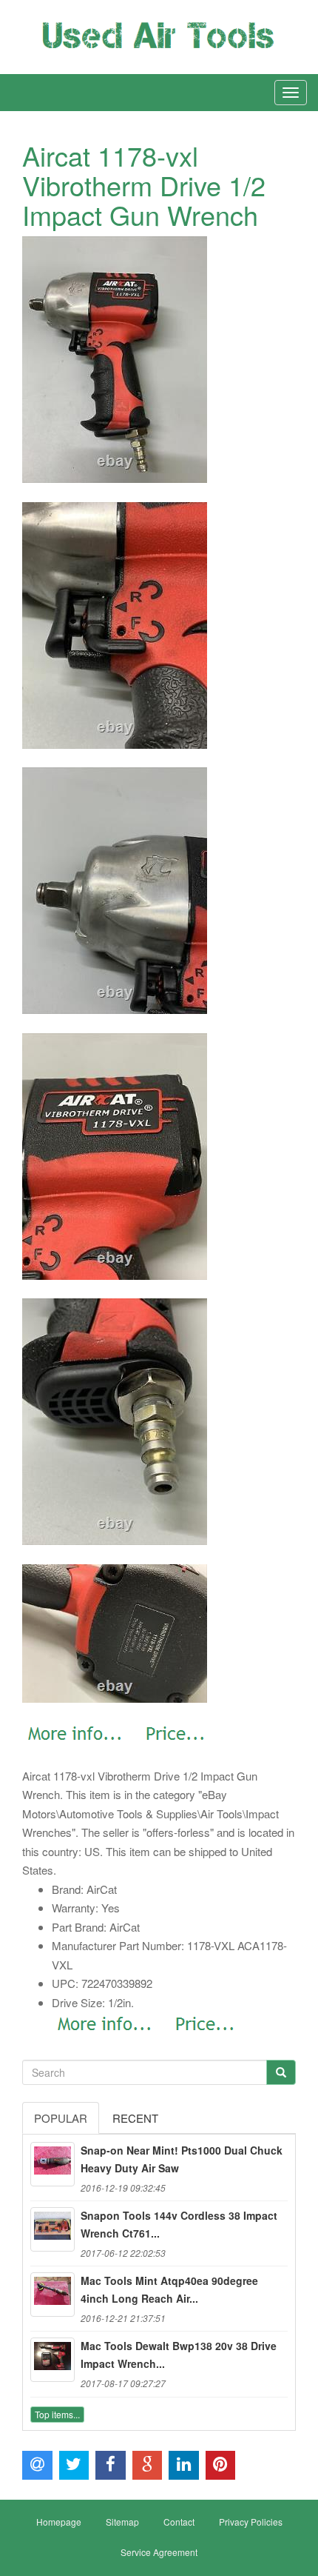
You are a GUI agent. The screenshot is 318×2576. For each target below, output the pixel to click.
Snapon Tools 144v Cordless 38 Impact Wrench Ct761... (179, 2224)
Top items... (57, 2414)
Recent (135, 2118)
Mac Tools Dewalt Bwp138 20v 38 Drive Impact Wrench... (179, 2355)
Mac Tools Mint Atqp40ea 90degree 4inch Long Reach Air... (169, 2289)
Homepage (59, 2522)
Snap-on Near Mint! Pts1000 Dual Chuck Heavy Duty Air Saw (182, 2159)
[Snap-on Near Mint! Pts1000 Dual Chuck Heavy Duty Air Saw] (53, 2164)
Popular (61, 2118)
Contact (179, 2522)
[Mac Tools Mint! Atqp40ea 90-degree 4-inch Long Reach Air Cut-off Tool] (53, 2295)
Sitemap (122, 2522)
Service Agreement (159, 2552)
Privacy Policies (251, 2522)
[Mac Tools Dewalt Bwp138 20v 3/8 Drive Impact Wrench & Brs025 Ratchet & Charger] (53, 2360)
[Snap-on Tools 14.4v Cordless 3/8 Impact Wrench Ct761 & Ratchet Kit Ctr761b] (53, 2229)
